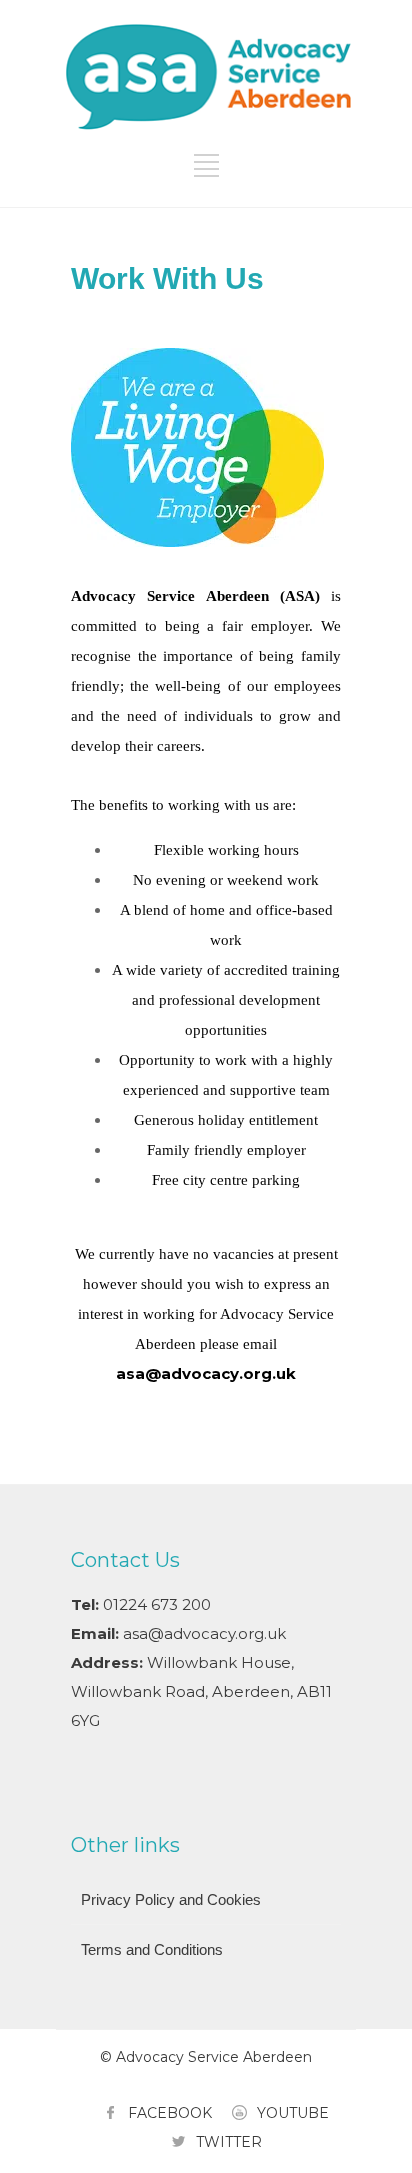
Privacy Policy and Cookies (171, 1899)
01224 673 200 (157, 1604)
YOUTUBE (293, 2113)
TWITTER (229, 2142)
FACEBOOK (170, 2113)
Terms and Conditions (152, 1949)
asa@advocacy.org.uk (204, 1633)
